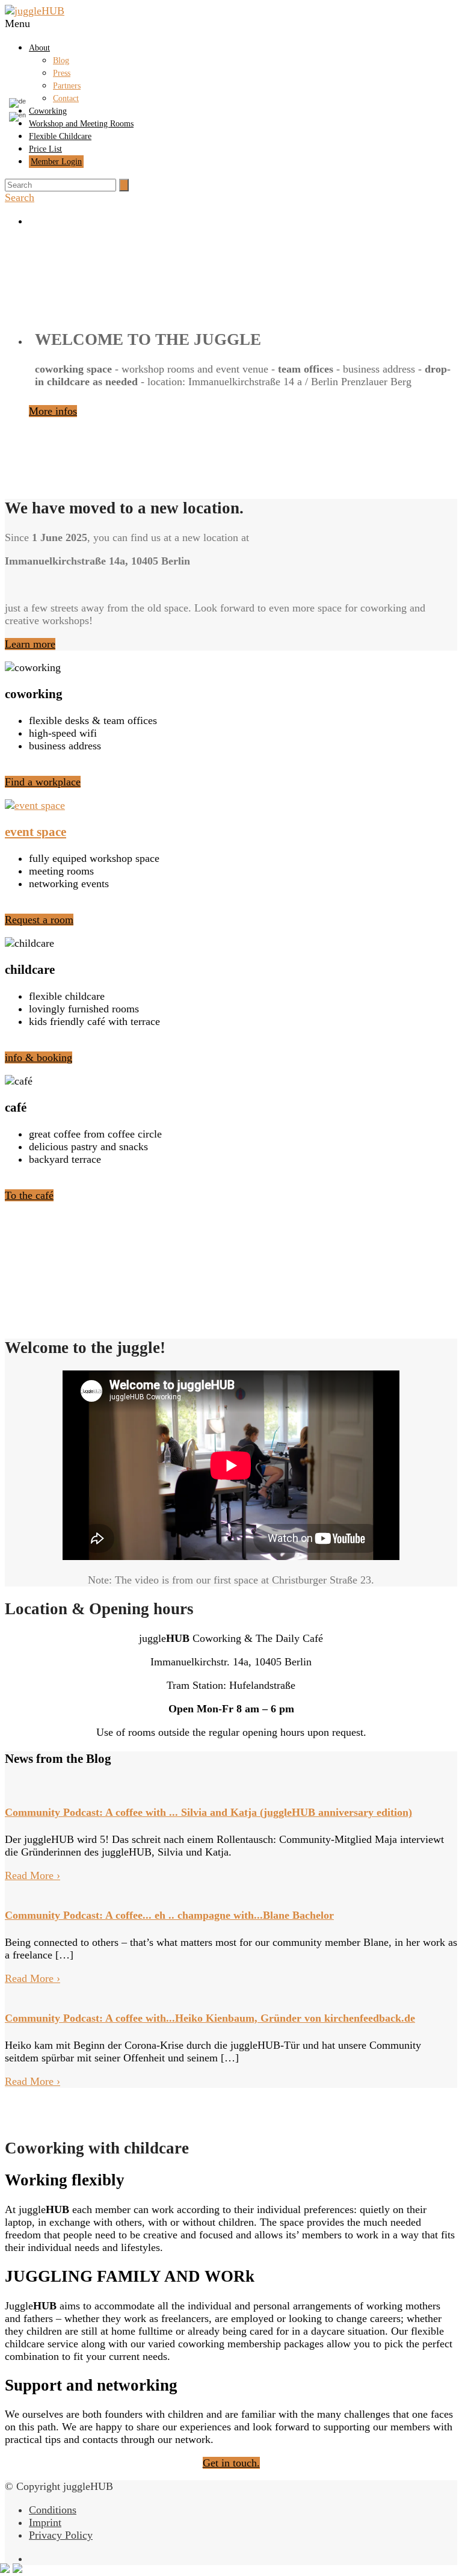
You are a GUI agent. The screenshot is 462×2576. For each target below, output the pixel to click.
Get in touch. (231, 2463)
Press (62, 73)
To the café (29, 1195)
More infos (53, 411)
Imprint (45, 2522)
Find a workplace (43, 782)
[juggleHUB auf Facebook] (243, 221)
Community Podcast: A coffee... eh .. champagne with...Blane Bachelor (169, 1915)
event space (35, 832)
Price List (45, 149)
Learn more (30, 644)
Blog (61, 60)
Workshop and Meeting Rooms (81, 124)
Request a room (39, 920)
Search (20, 197)
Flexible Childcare (60, 136)
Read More (32, 1875)
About (39, 48)
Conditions (53, 2510)
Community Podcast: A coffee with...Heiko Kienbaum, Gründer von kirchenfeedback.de (210, 2018)
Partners (67, 86)
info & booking (38, 1057)
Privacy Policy (61, 2535)
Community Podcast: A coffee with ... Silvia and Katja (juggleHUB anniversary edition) (208, 1812)
